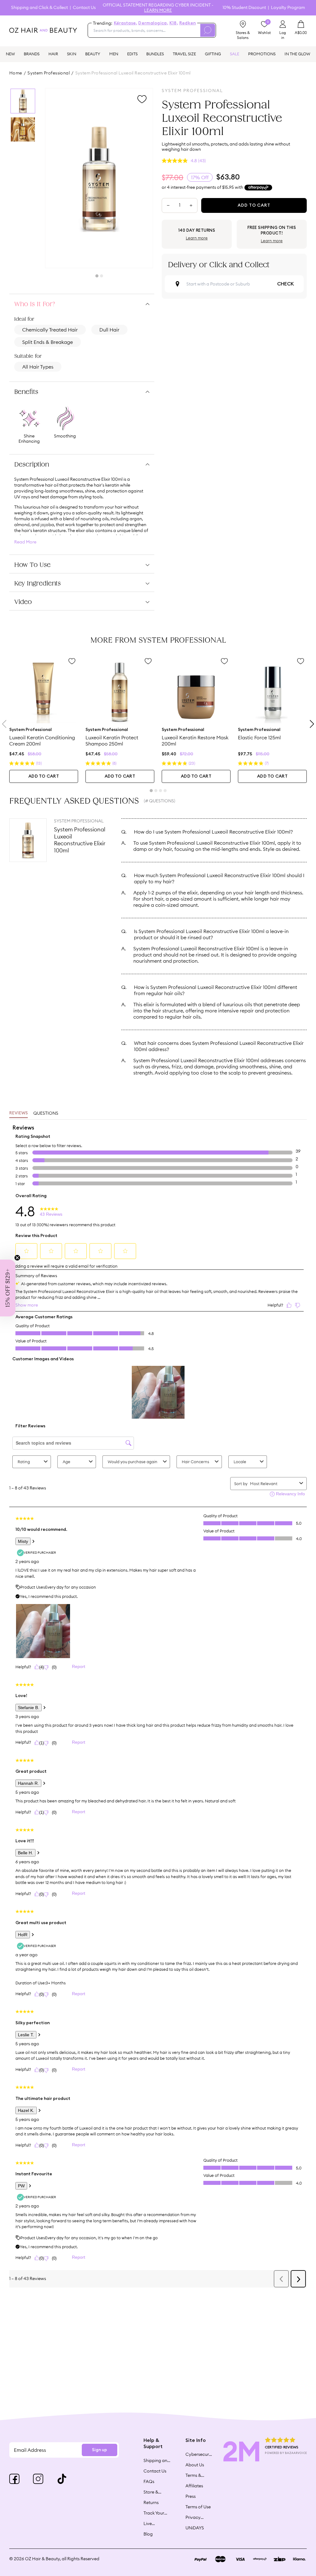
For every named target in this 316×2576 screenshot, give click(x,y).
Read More (25, 542)
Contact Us (84, 8)
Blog (148, 2534)
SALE (235, 54)
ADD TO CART (44, 776)
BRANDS (32, 54)
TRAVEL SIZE (184, 54)
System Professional (49, 73)
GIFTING (213, 54)
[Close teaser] (17, 1258)
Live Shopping (153, 2523)
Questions (46, 1113)
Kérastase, (126, 23)
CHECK (285, 284)
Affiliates (194, 2486)
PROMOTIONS (262, 54)
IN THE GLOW (297, 54)
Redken (188, 23)
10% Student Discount (244, 8)
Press (191, 2496)
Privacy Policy (193, 2517)
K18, (174, 23)
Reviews (19, 1113)
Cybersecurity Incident (199, 2454)
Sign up (100, 2450)
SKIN (72, 54)
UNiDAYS (195, 2528)
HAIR (53, 54)
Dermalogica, (153, 23)
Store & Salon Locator (152, 2492)
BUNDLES (155, 54)
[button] (8, 1288)
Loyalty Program (288, 8)
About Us (195, 2465)
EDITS (132, 54)
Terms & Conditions (196, 2475)
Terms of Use (198, 2507)
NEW (10, 54)
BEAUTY (93, 54)
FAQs (149, 2481)
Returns (151, 2502)
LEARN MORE (158, 10)
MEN (114, 54)
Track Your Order (154, 2513)
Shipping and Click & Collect (39, 8)
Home (16, 73)
